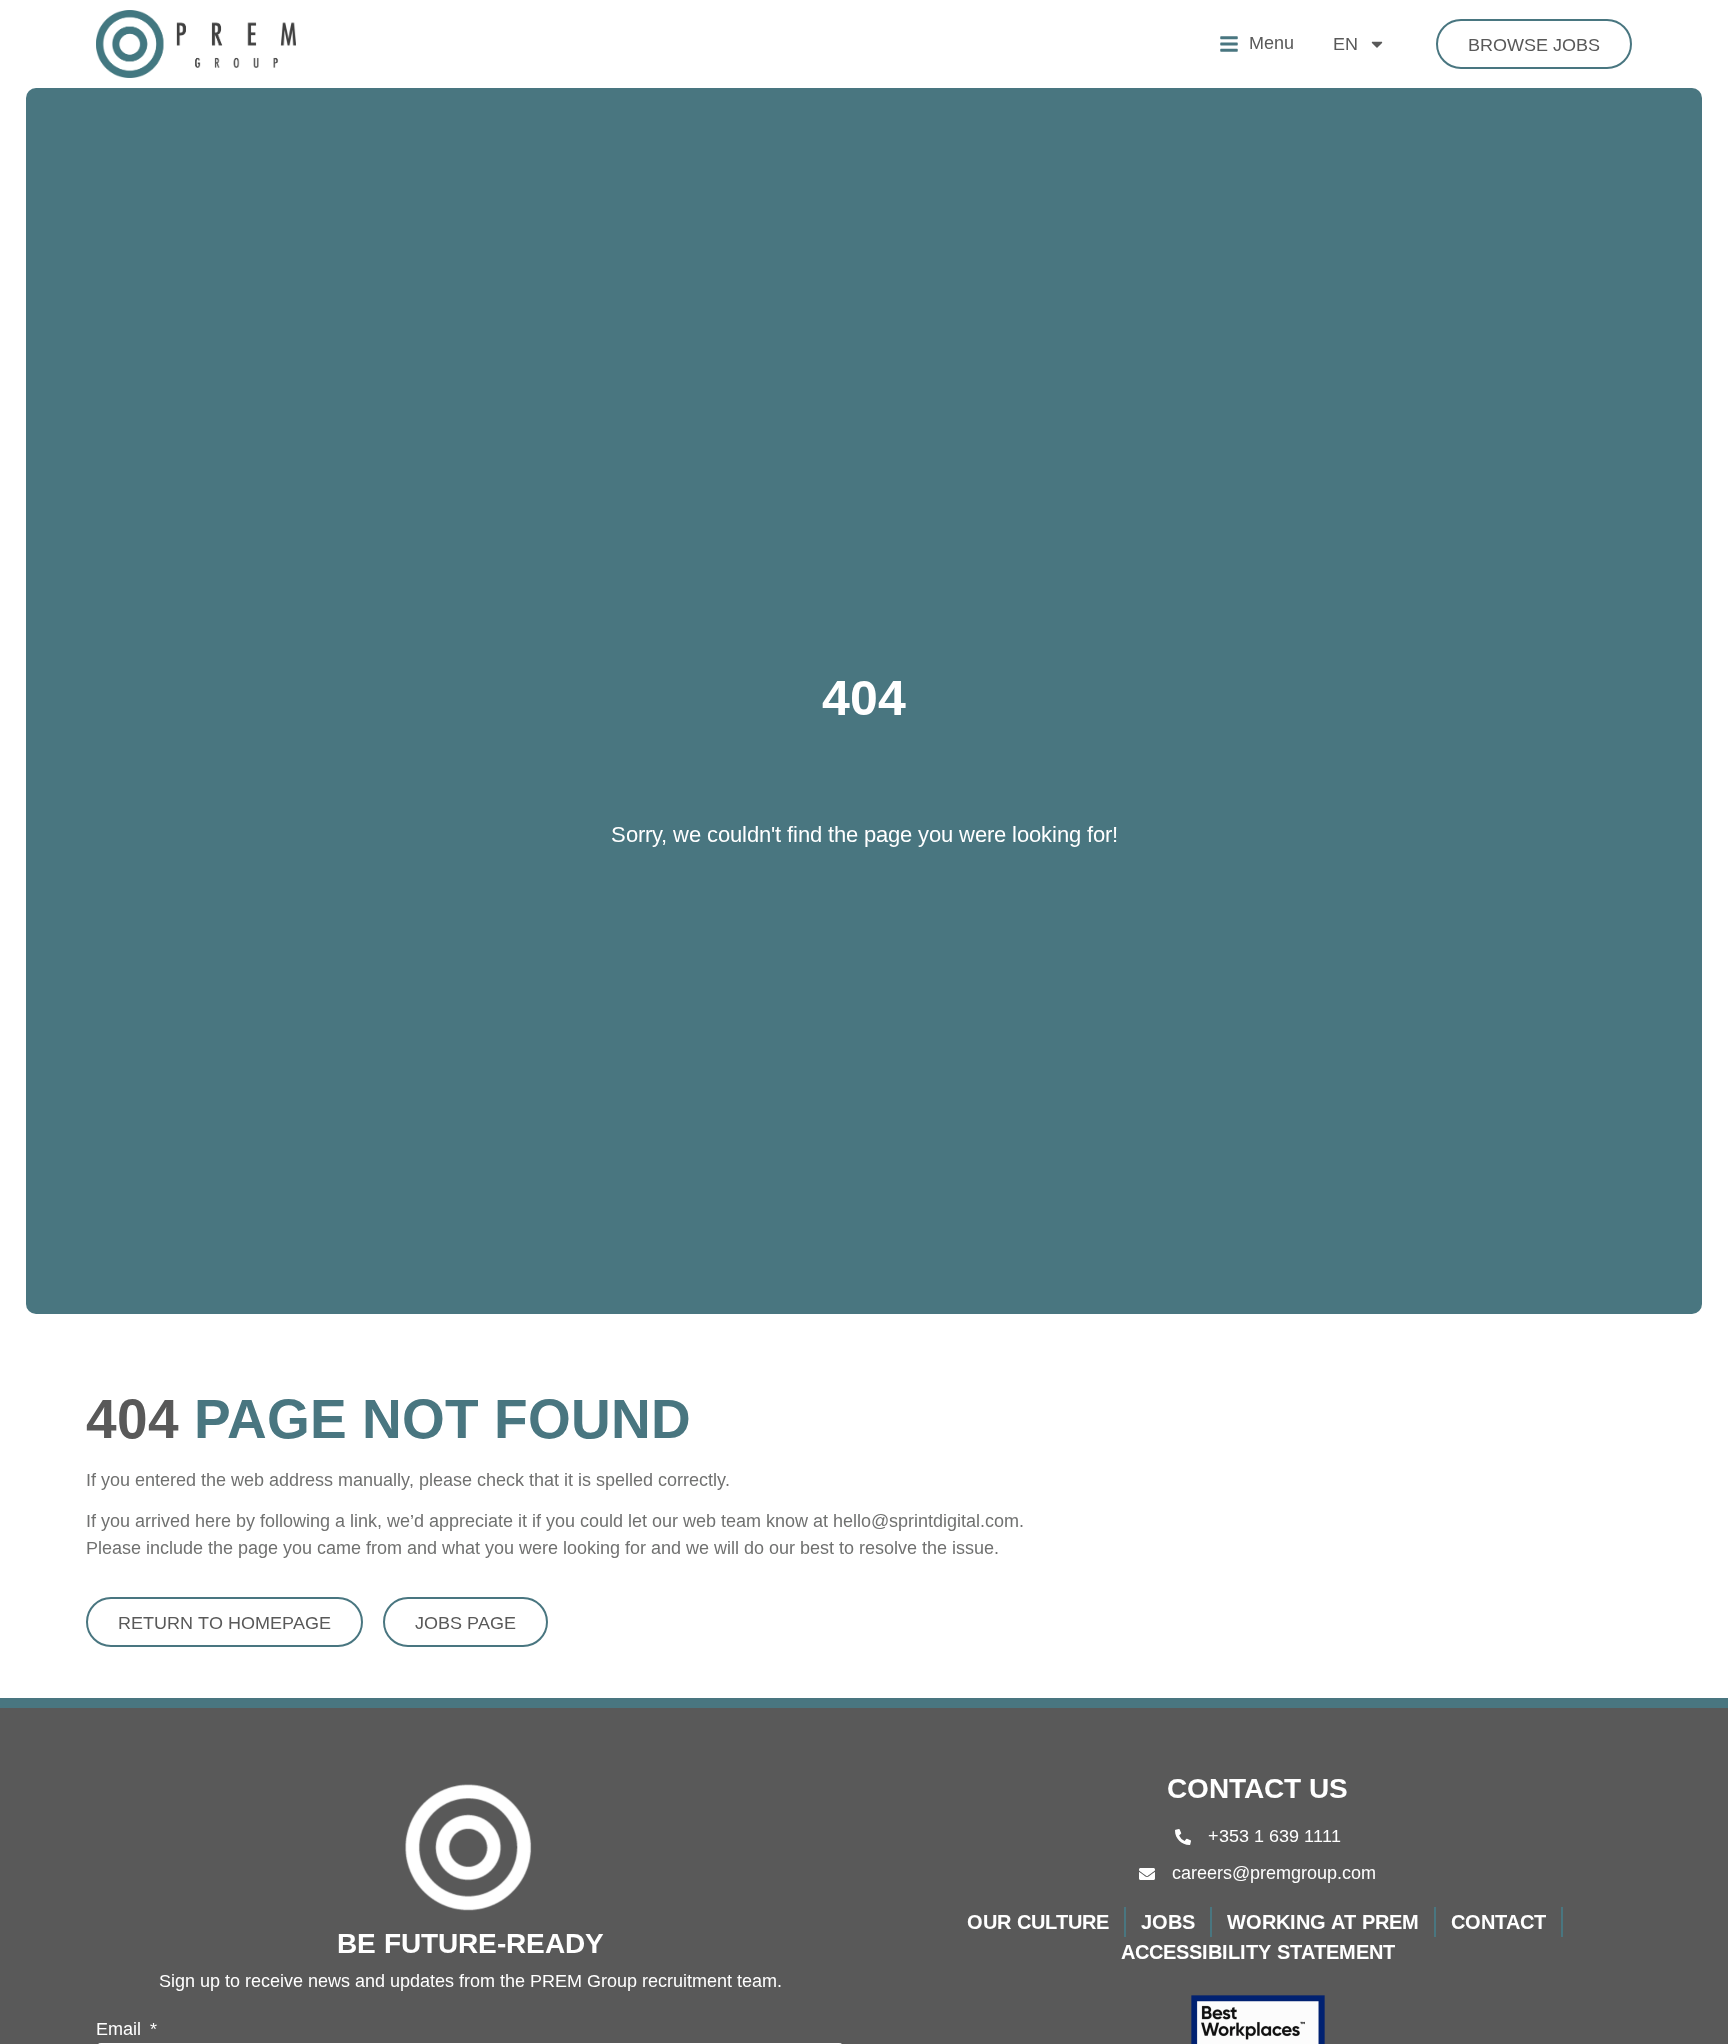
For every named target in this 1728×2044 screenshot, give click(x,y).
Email (121, 2029)
